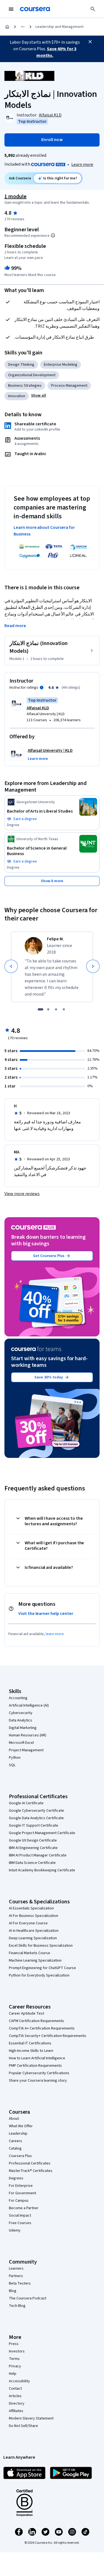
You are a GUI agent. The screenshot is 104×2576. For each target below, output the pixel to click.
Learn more (82, 165)
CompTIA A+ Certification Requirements (42, 2028)
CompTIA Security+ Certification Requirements (48, 2036)
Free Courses (20, 2223)
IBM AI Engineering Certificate (33, 1848)
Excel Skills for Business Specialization (41, 1946)
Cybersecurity (21, 1713)
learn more (55, 1634)
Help (13, 2374)
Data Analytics (21, 1720)
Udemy (15, 2230)
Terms (14, 2359)
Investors (17, 2351)
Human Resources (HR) (28, 1735)
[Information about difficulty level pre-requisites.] (53, 235)
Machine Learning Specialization (35, 1960)
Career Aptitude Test (26, 2013)
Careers (16, 2141)
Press (14, 2344)
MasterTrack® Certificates (31, 2171)
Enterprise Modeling (61, 365)
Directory (17, 2403)
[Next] (93, 966)
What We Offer (21, 2126)
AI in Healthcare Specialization (34, 1931)
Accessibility (19, 2381)
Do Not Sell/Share (23, 2426)
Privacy (15, 2366)
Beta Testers (20, 2283)
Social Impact (20, 2216)
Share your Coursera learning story (38, 2081)
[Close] (90, 42)
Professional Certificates (30, 2163)
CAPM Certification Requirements (36, 2021)
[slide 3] (56, 1009)
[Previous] (11, 966)
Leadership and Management (59, 27)
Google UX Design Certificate (33, 1840)
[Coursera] (35, 9)
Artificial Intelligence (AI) (29, 1705)
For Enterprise (21, 2186)
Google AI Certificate (26, 1803)
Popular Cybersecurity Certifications (39, 2073)
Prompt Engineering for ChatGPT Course (42, 1968)
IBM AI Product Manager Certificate (38, 1855)
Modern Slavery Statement (31, 2418)
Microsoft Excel (21, 1743)
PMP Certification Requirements (35, 2066)
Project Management (26, 1750)
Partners (16, 2276)
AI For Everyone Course (28, 1923)
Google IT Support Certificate (34, 1826)
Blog (13, 2291)
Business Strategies (25, 386)
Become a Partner (24, 2208)
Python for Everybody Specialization (39, 1975)
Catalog (15, 2148)
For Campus (19, 2201)
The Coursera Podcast (28, 2298)
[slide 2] (48, 1009)
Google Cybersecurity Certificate (36, 1811)
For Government (22, 2193)
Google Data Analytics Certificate (36, 1818)
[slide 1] (40, 1009)
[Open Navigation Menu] (11, 9)
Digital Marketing (23, 1728)
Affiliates (16, 2411)
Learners (16, 2269)
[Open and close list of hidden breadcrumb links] (23, 27)
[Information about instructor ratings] (42, 688)
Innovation (17, 396)
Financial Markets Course (30, 1953)
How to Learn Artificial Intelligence (37, 2058)
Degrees (16, 2178)
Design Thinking (21, 365)
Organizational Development (32, 375)
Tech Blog (17, 2306)
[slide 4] (64, 1009)
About (14, 2119)
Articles (15, 2396)
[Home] (7, 27)
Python (15, 1758)
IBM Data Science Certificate (32, 1863)
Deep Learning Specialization (33, 1938)
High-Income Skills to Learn (31, 2051)
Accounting (18, 1698)
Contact (15, 2389)
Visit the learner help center (46, 1614)
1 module (16, 197)
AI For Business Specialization (34, 1916)
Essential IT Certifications (30, 2043)
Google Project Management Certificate (42, 1833)
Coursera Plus (20, 2156)
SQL (12, 1765)
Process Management (69, 386)
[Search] (93, 9)
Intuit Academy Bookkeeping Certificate (42, 1870)
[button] (39, 396)
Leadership (18, 2134)
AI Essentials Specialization (31, 1908)
